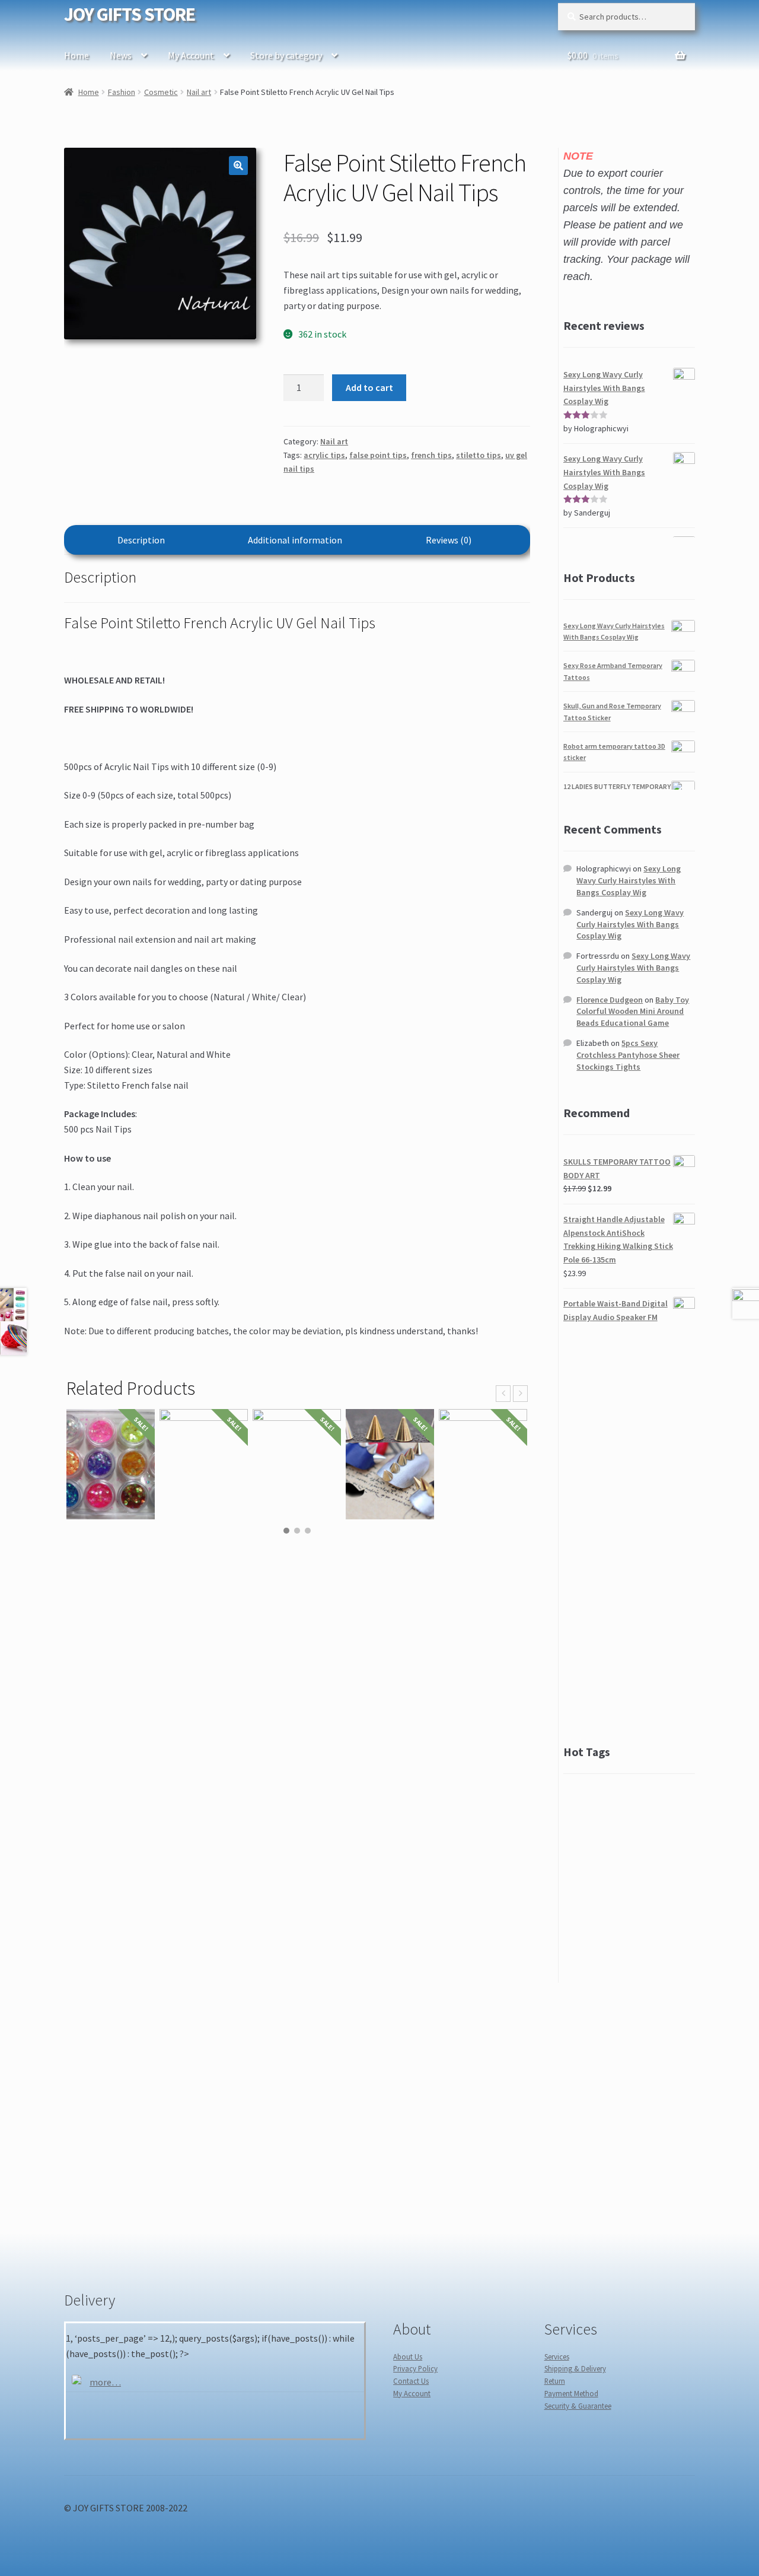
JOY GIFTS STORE (130, 14)
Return (555, 2381)
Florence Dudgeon (610, 1000)
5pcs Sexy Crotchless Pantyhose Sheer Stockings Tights (628, 1055)
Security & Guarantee (578, 2406)
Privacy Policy (415, 2368)
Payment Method (571, 2393)
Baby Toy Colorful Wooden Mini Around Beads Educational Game (633, 1012)
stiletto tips (479, 455)
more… (105, 2382)
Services (557, 2356)
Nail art (199, 92)
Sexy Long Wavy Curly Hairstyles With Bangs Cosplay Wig (629, 880)
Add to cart (369, 387)
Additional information (295, 540)
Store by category (286, 55)
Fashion (122, 92)
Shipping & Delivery (575, 2368)
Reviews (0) (449, 540)
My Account (191, 55)
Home (76, 55)
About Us (408, 2356)
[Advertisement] (629, 1534)
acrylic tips (324, 455)
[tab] (141, 540)
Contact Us (411, 2381)
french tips (431, 455)
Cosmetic (161, 92)
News (121, 55)
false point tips (378, 455)
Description (141, 540)
